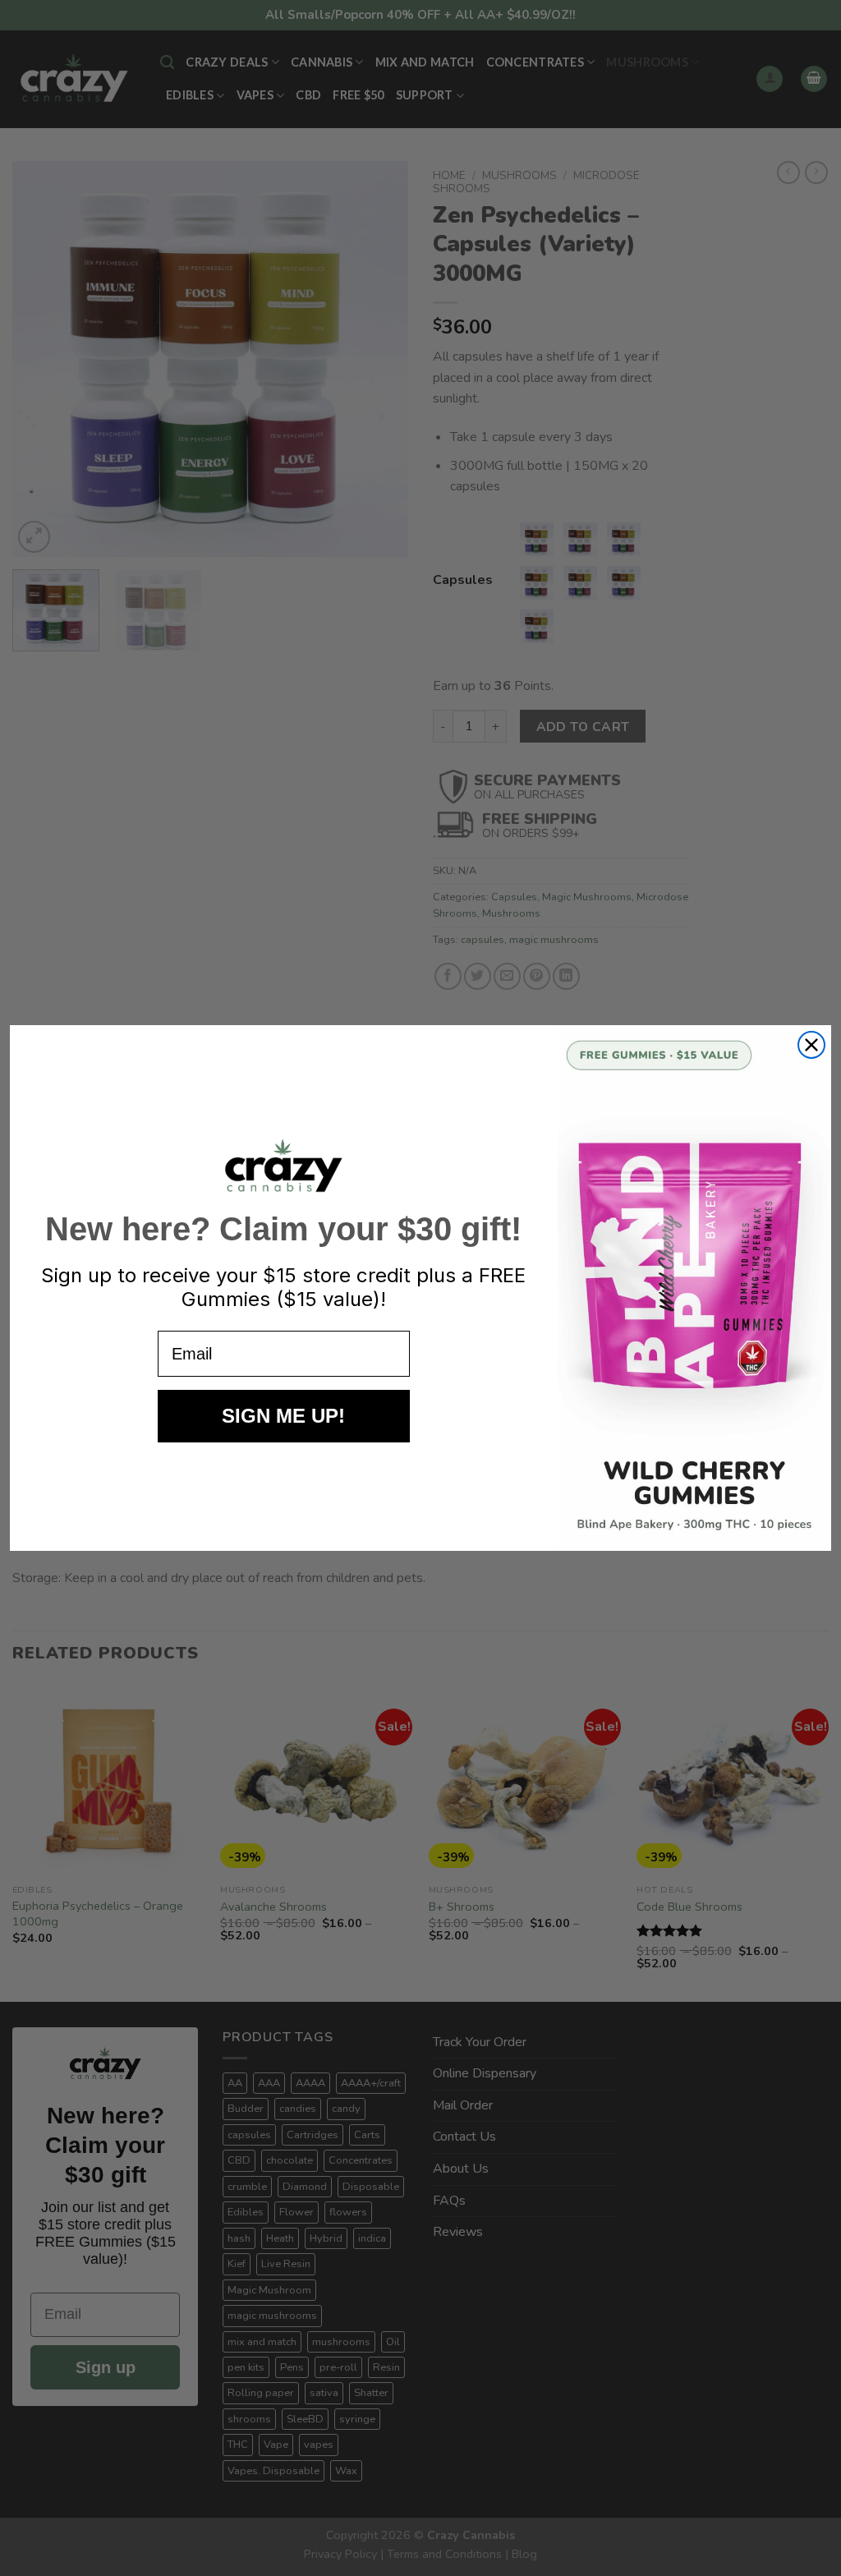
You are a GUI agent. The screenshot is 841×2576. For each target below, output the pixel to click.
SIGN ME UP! (283, 1416)
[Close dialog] (811, 1045)
